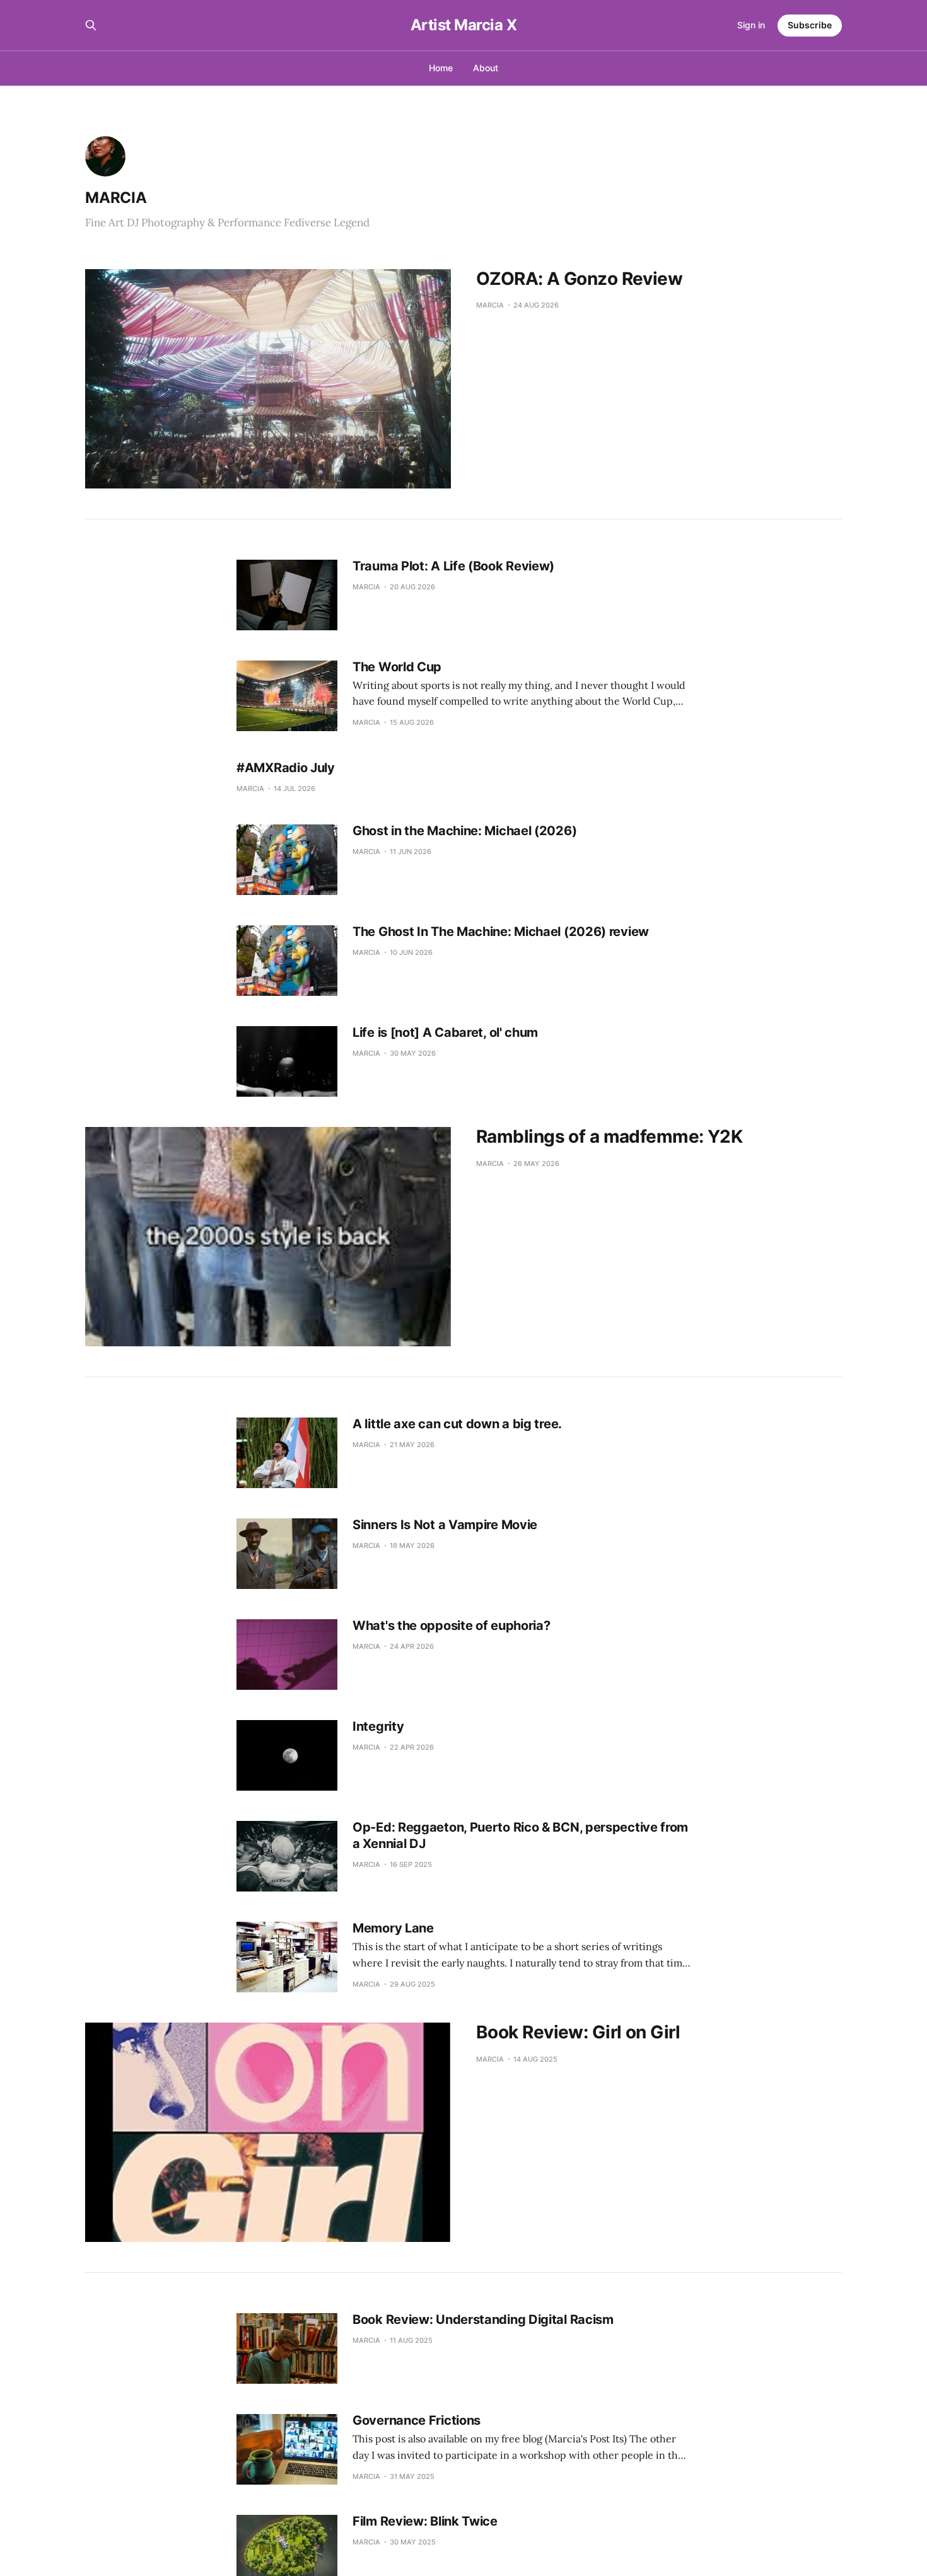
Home (441, 68)
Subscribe (810, 25)
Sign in (751, 25)
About (486, 68)
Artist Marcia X (464, 25)
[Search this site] (91, 25)
